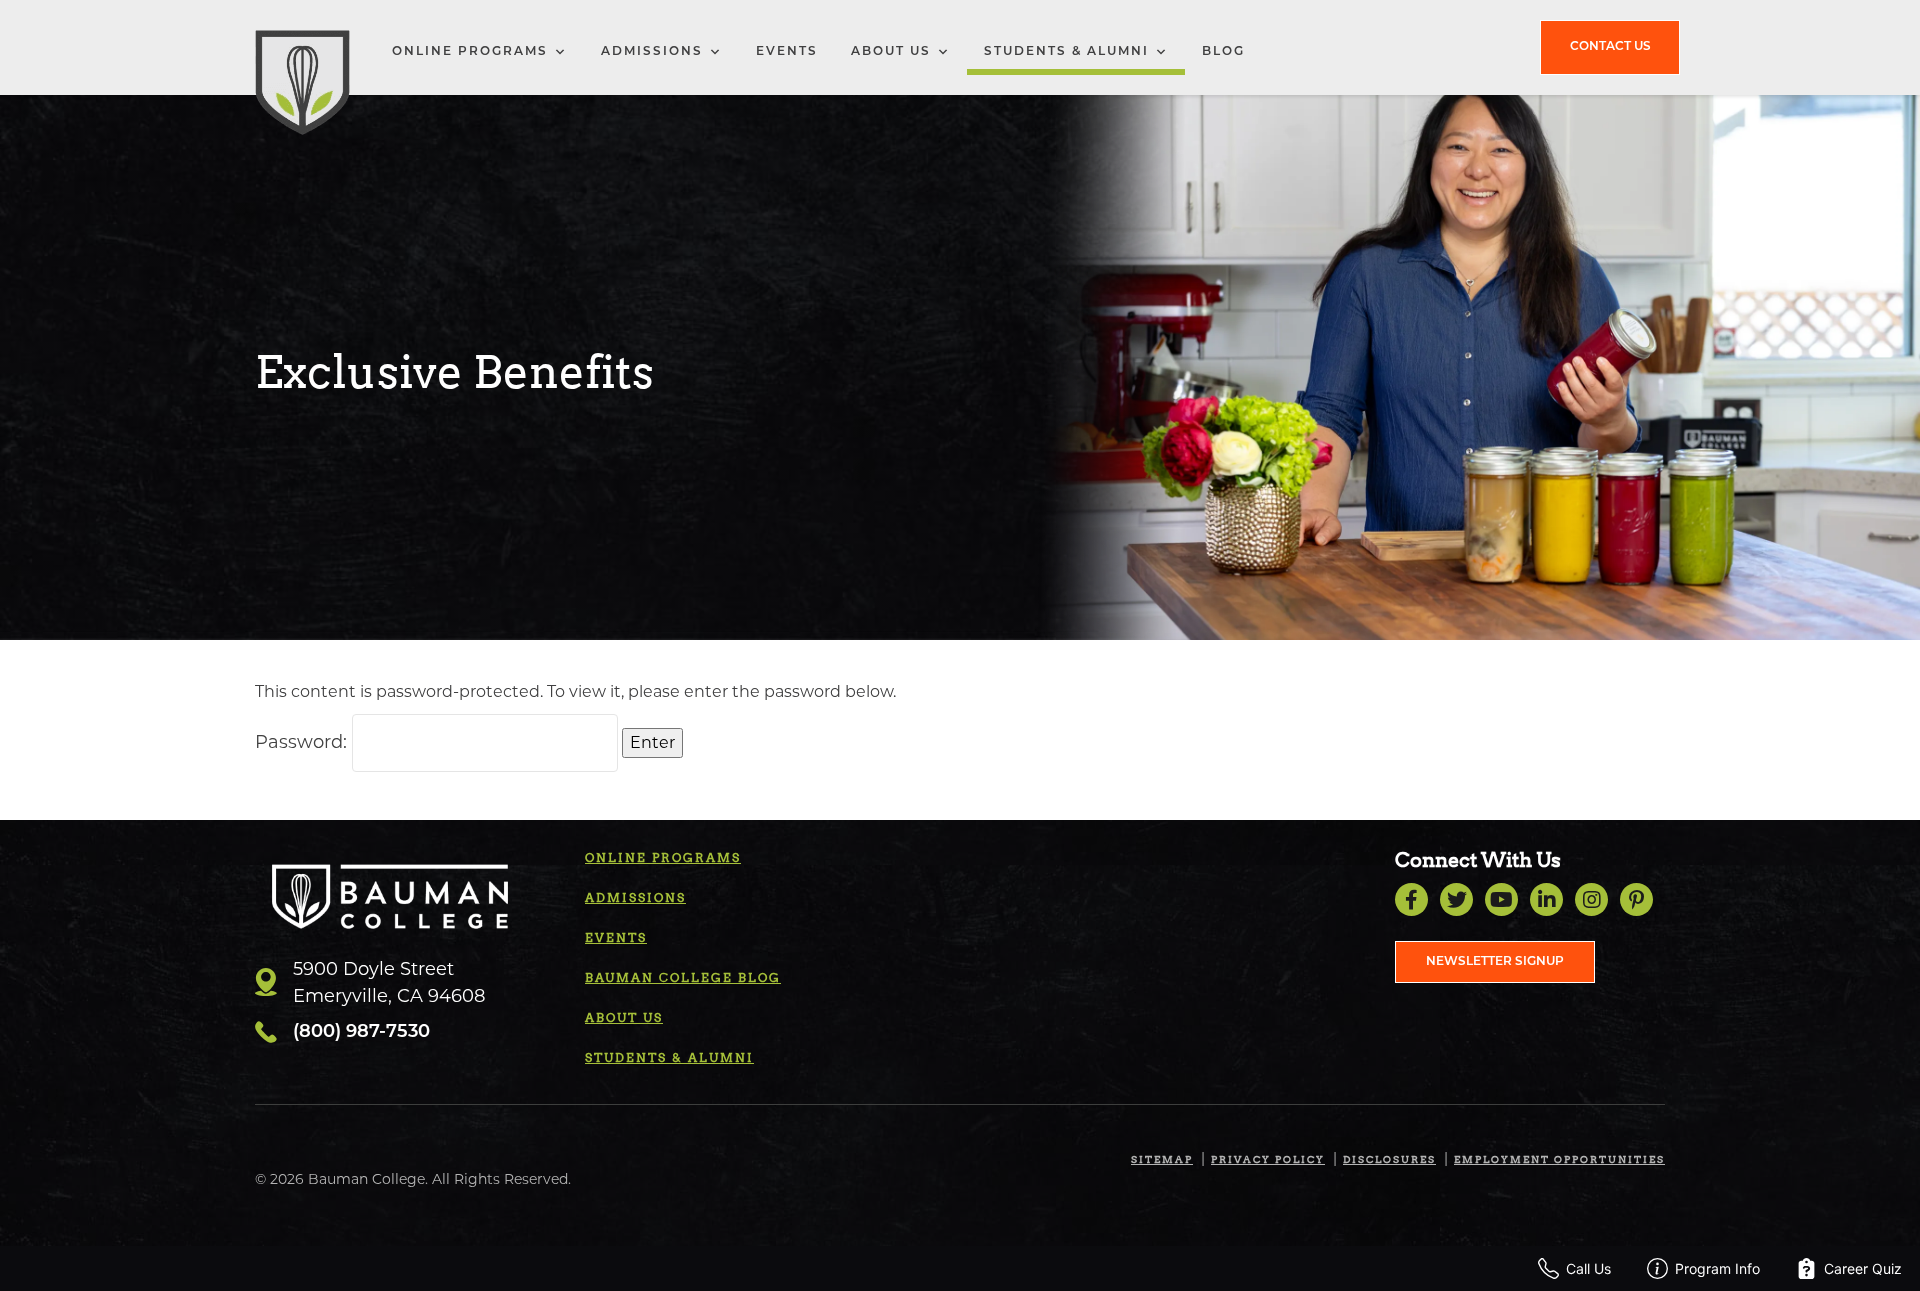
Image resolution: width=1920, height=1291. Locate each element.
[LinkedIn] (1546, 899)
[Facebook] (1411, 899)
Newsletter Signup (1495, 962)
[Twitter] (1456, 899)
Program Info (1717, 1268)
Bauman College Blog (683, 977)
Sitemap (1162, 1159)
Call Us (1588, 1268)
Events (787, 52)
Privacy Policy (1268, 1159)
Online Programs (470, 52)
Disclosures (1389, 1159)
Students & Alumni (1066, 52)
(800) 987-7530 (361, 1033)
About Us (891, 52)
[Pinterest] (1636, 899)
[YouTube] (1501, 899)
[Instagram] (1591, 899)
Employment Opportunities (1559, 1159)
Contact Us (1610, 47)
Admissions (652, 52)
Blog (1223, 52)
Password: (303, 742)
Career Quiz (1863, 1268)
